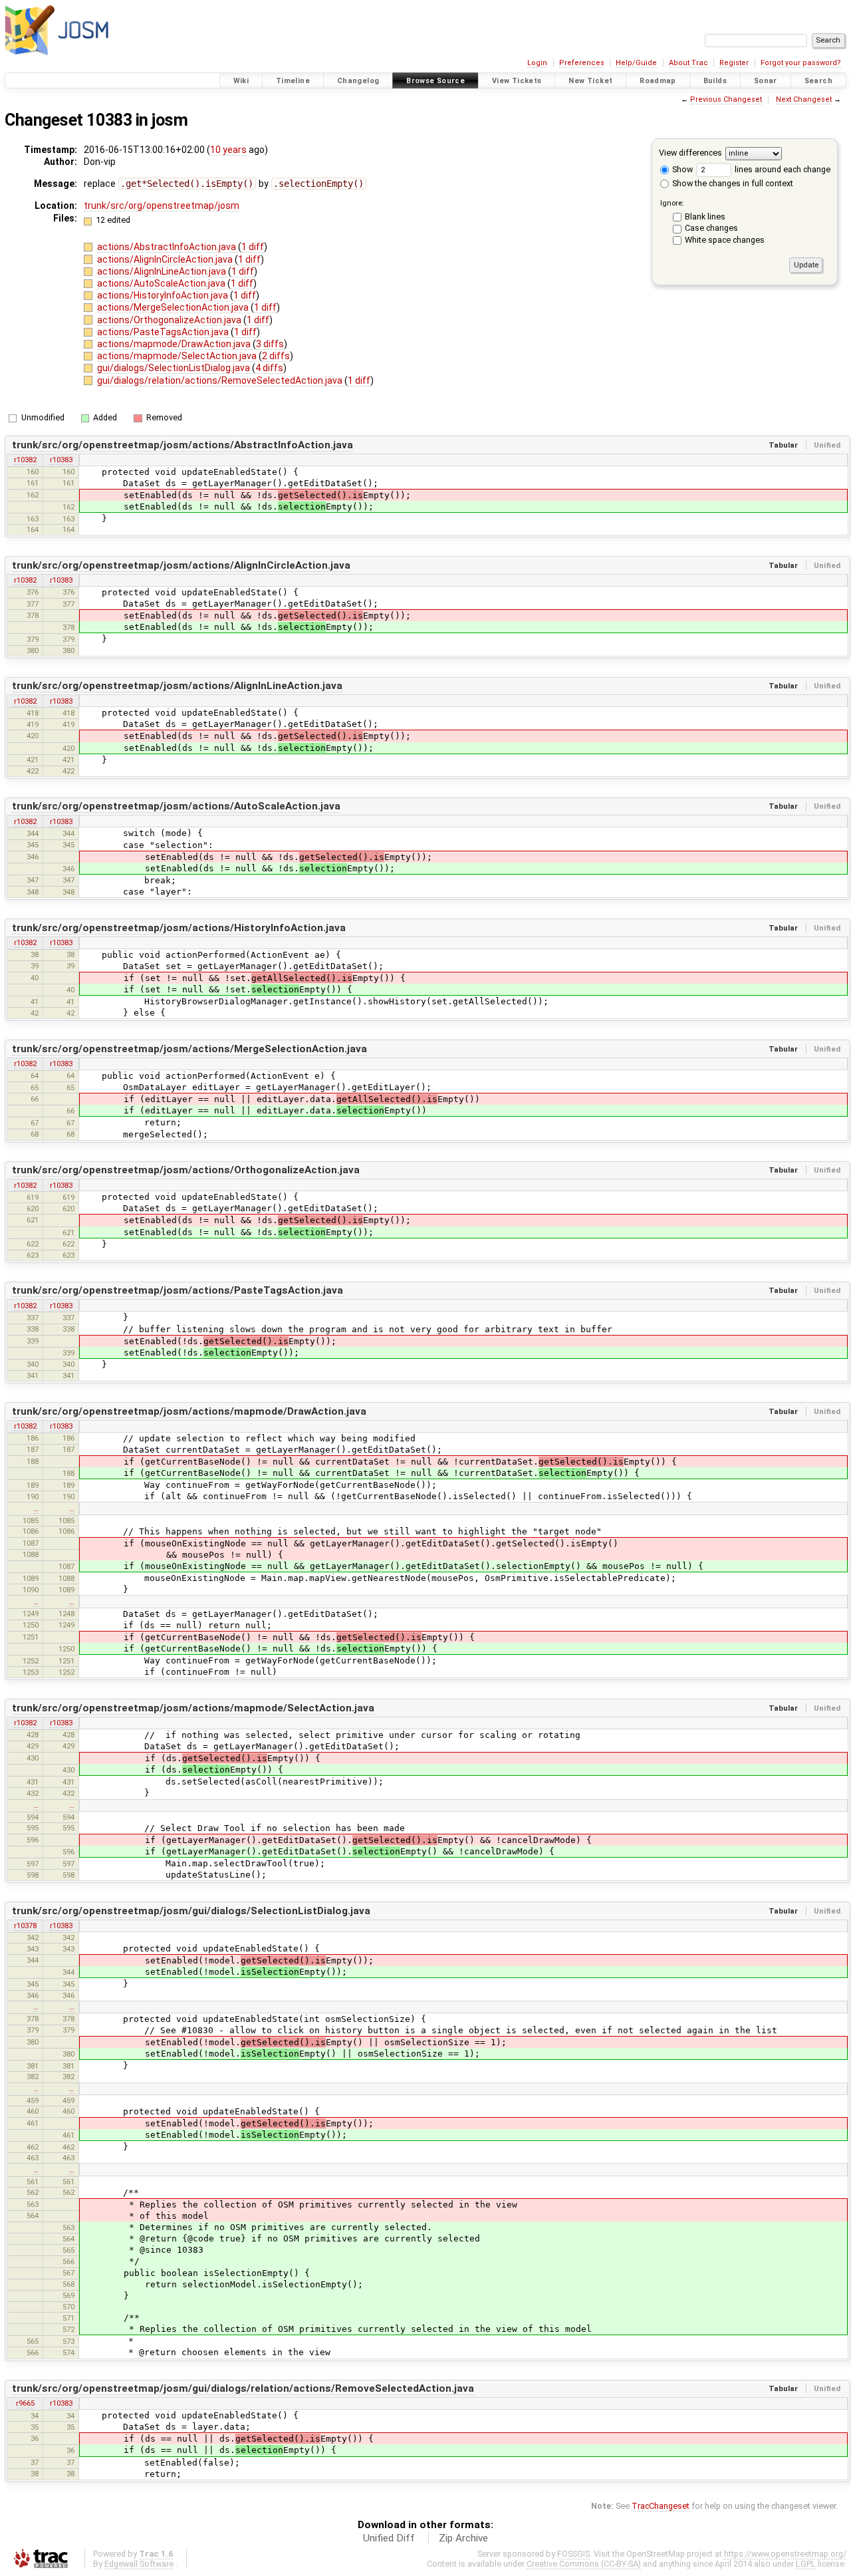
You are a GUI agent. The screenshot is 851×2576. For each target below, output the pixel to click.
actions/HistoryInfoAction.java (164, 295)
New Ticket (590, 81)
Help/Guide (636, 63)
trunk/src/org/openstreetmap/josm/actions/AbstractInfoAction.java (182, 445)
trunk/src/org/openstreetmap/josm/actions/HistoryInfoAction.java (179, 928)
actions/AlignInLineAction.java (163, 271)
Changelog (358, 81)
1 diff (253, 247)
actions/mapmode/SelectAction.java (178, 356)
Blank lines (705, 216)
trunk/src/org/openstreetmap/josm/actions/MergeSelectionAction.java (189, 1049)
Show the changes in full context (732, 183)
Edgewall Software (139, 2564)
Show (681, 169)
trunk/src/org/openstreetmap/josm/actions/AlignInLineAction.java (177, 686)
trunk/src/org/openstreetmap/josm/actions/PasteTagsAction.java (178, 1290)
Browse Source (435, 81)
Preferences (582, 63)
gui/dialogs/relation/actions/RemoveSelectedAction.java (221, 380)
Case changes (711, 228)
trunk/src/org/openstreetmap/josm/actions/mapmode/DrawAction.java (189, 1411)
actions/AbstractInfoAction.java (168, 247)
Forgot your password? (801, 63)
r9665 (25, 2403)
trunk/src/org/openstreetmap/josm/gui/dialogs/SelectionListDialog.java (191, 1911)
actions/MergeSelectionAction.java (174, 307)
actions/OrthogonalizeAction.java (170, 320)
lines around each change (782, 169)
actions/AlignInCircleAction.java (166, 259)
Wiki (241, 81)
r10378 (25, 1926)
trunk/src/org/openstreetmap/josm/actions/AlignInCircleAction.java (181, 565)
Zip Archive (463, 2538)
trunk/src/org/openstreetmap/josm (162, 206)
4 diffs (269, 368)
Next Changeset (804, 99)
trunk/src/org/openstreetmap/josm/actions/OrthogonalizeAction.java (186, 1170)
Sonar (766, 81)
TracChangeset (661, 2506)
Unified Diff (389, 2538)
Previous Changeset (726, 99)
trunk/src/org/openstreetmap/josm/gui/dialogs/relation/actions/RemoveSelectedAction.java (243, 2388)
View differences (690, 153)
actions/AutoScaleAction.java (162, 283)
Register (734, 63)
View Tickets (517, 81)
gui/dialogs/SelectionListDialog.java (175, 368)
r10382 (25, 460)
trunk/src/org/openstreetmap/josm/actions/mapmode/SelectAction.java (193, 1708)
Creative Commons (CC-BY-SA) (584, 2564)
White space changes (725, 240)
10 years (228, 150)
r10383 (61, 460)
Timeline (293, 81)
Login (537, 63)
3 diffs (270, 344)
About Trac (688, 63)
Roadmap (658, 81)
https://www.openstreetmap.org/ (785, 2554)
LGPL (806, 2564)
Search (818, 81)
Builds (715, 81)
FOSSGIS (573, 2554)
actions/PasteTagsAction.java (164, 332)
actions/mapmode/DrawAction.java (175, 344)
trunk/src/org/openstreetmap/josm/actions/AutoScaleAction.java (176, 806)
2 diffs (276, 356)
